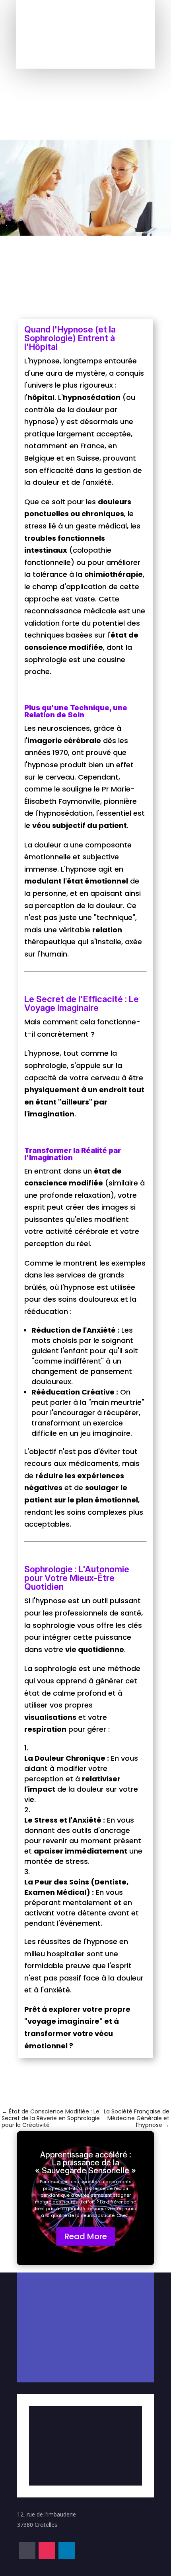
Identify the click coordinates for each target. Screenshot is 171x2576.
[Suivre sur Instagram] (85, 33)
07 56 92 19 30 (60, 2272)
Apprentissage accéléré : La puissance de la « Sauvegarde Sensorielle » (85, 2163)
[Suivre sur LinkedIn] (102, 33)
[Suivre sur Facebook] (69, 33)
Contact (85, 61)
